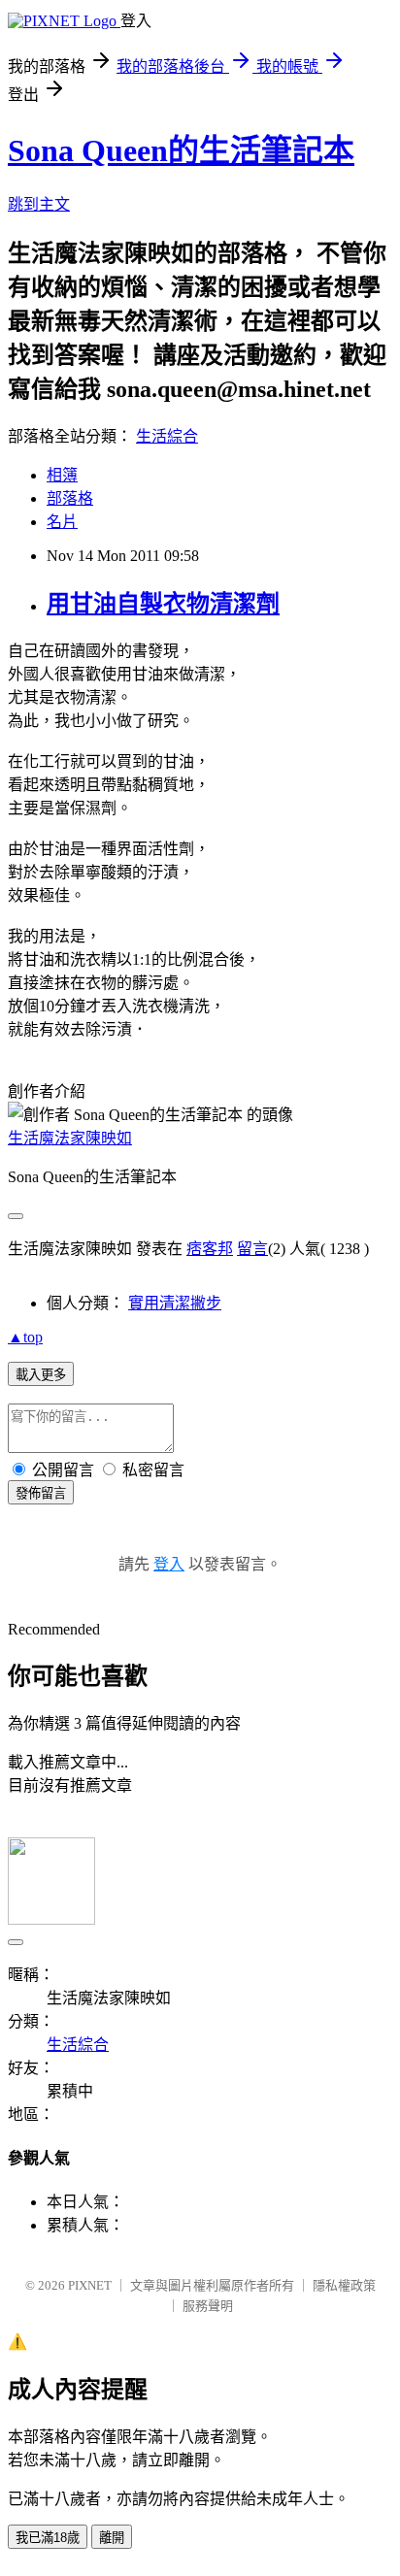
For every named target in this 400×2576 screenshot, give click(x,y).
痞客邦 (210, 1249)
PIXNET (90, 2285)
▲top (25, 1337)
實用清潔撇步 (175, 1303)
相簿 (62, 475)
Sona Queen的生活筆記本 (181, 150)
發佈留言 (41, 1493)
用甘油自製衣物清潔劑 (163, 604)
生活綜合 (167, 436)
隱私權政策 (344, 2285)
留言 (252, 1249)
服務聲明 (208, 2306)
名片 (62, 522)
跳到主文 (39, 204)
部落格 (70, 498)
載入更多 (41, 1375)
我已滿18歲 (48, 2538)
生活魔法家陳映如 (70, 1138)
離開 (112, 2538)
